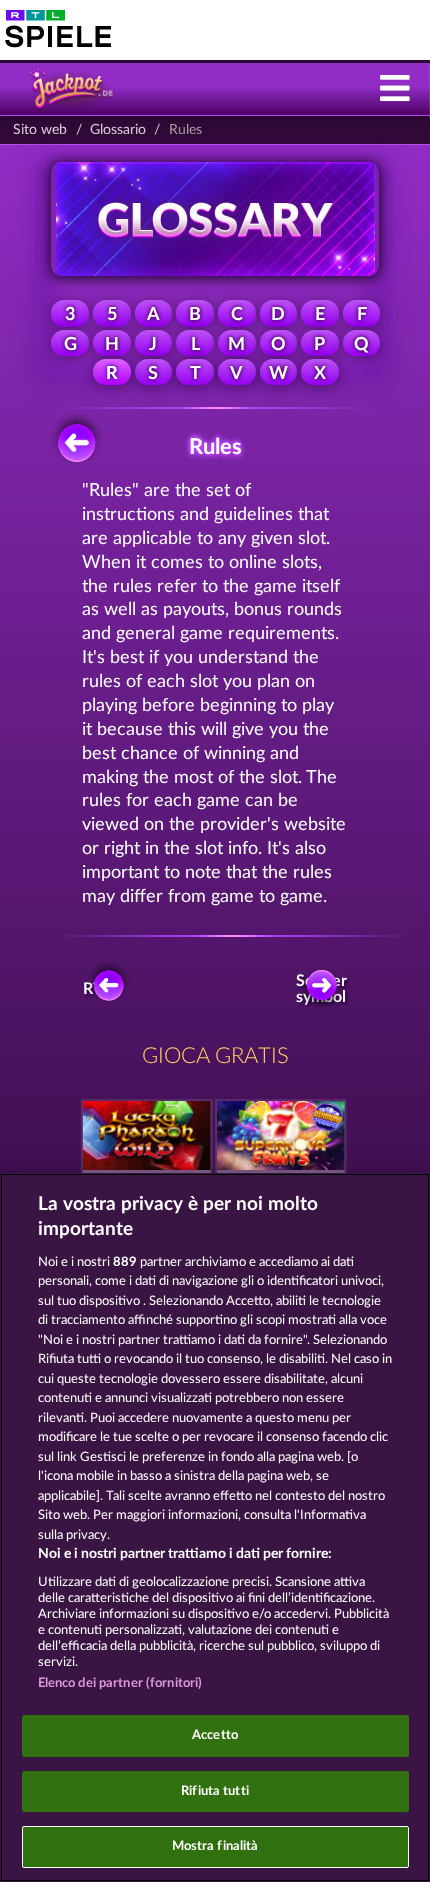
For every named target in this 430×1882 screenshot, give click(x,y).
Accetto (215, 1735)
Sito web (40, 130)
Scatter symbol (323, 989)
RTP (98, 989)
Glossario (118, 130)
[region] (215, 1527)
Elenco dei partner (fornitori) (120, 1683)
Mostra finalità (215, 1846)
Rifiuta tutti (215, 1791)
